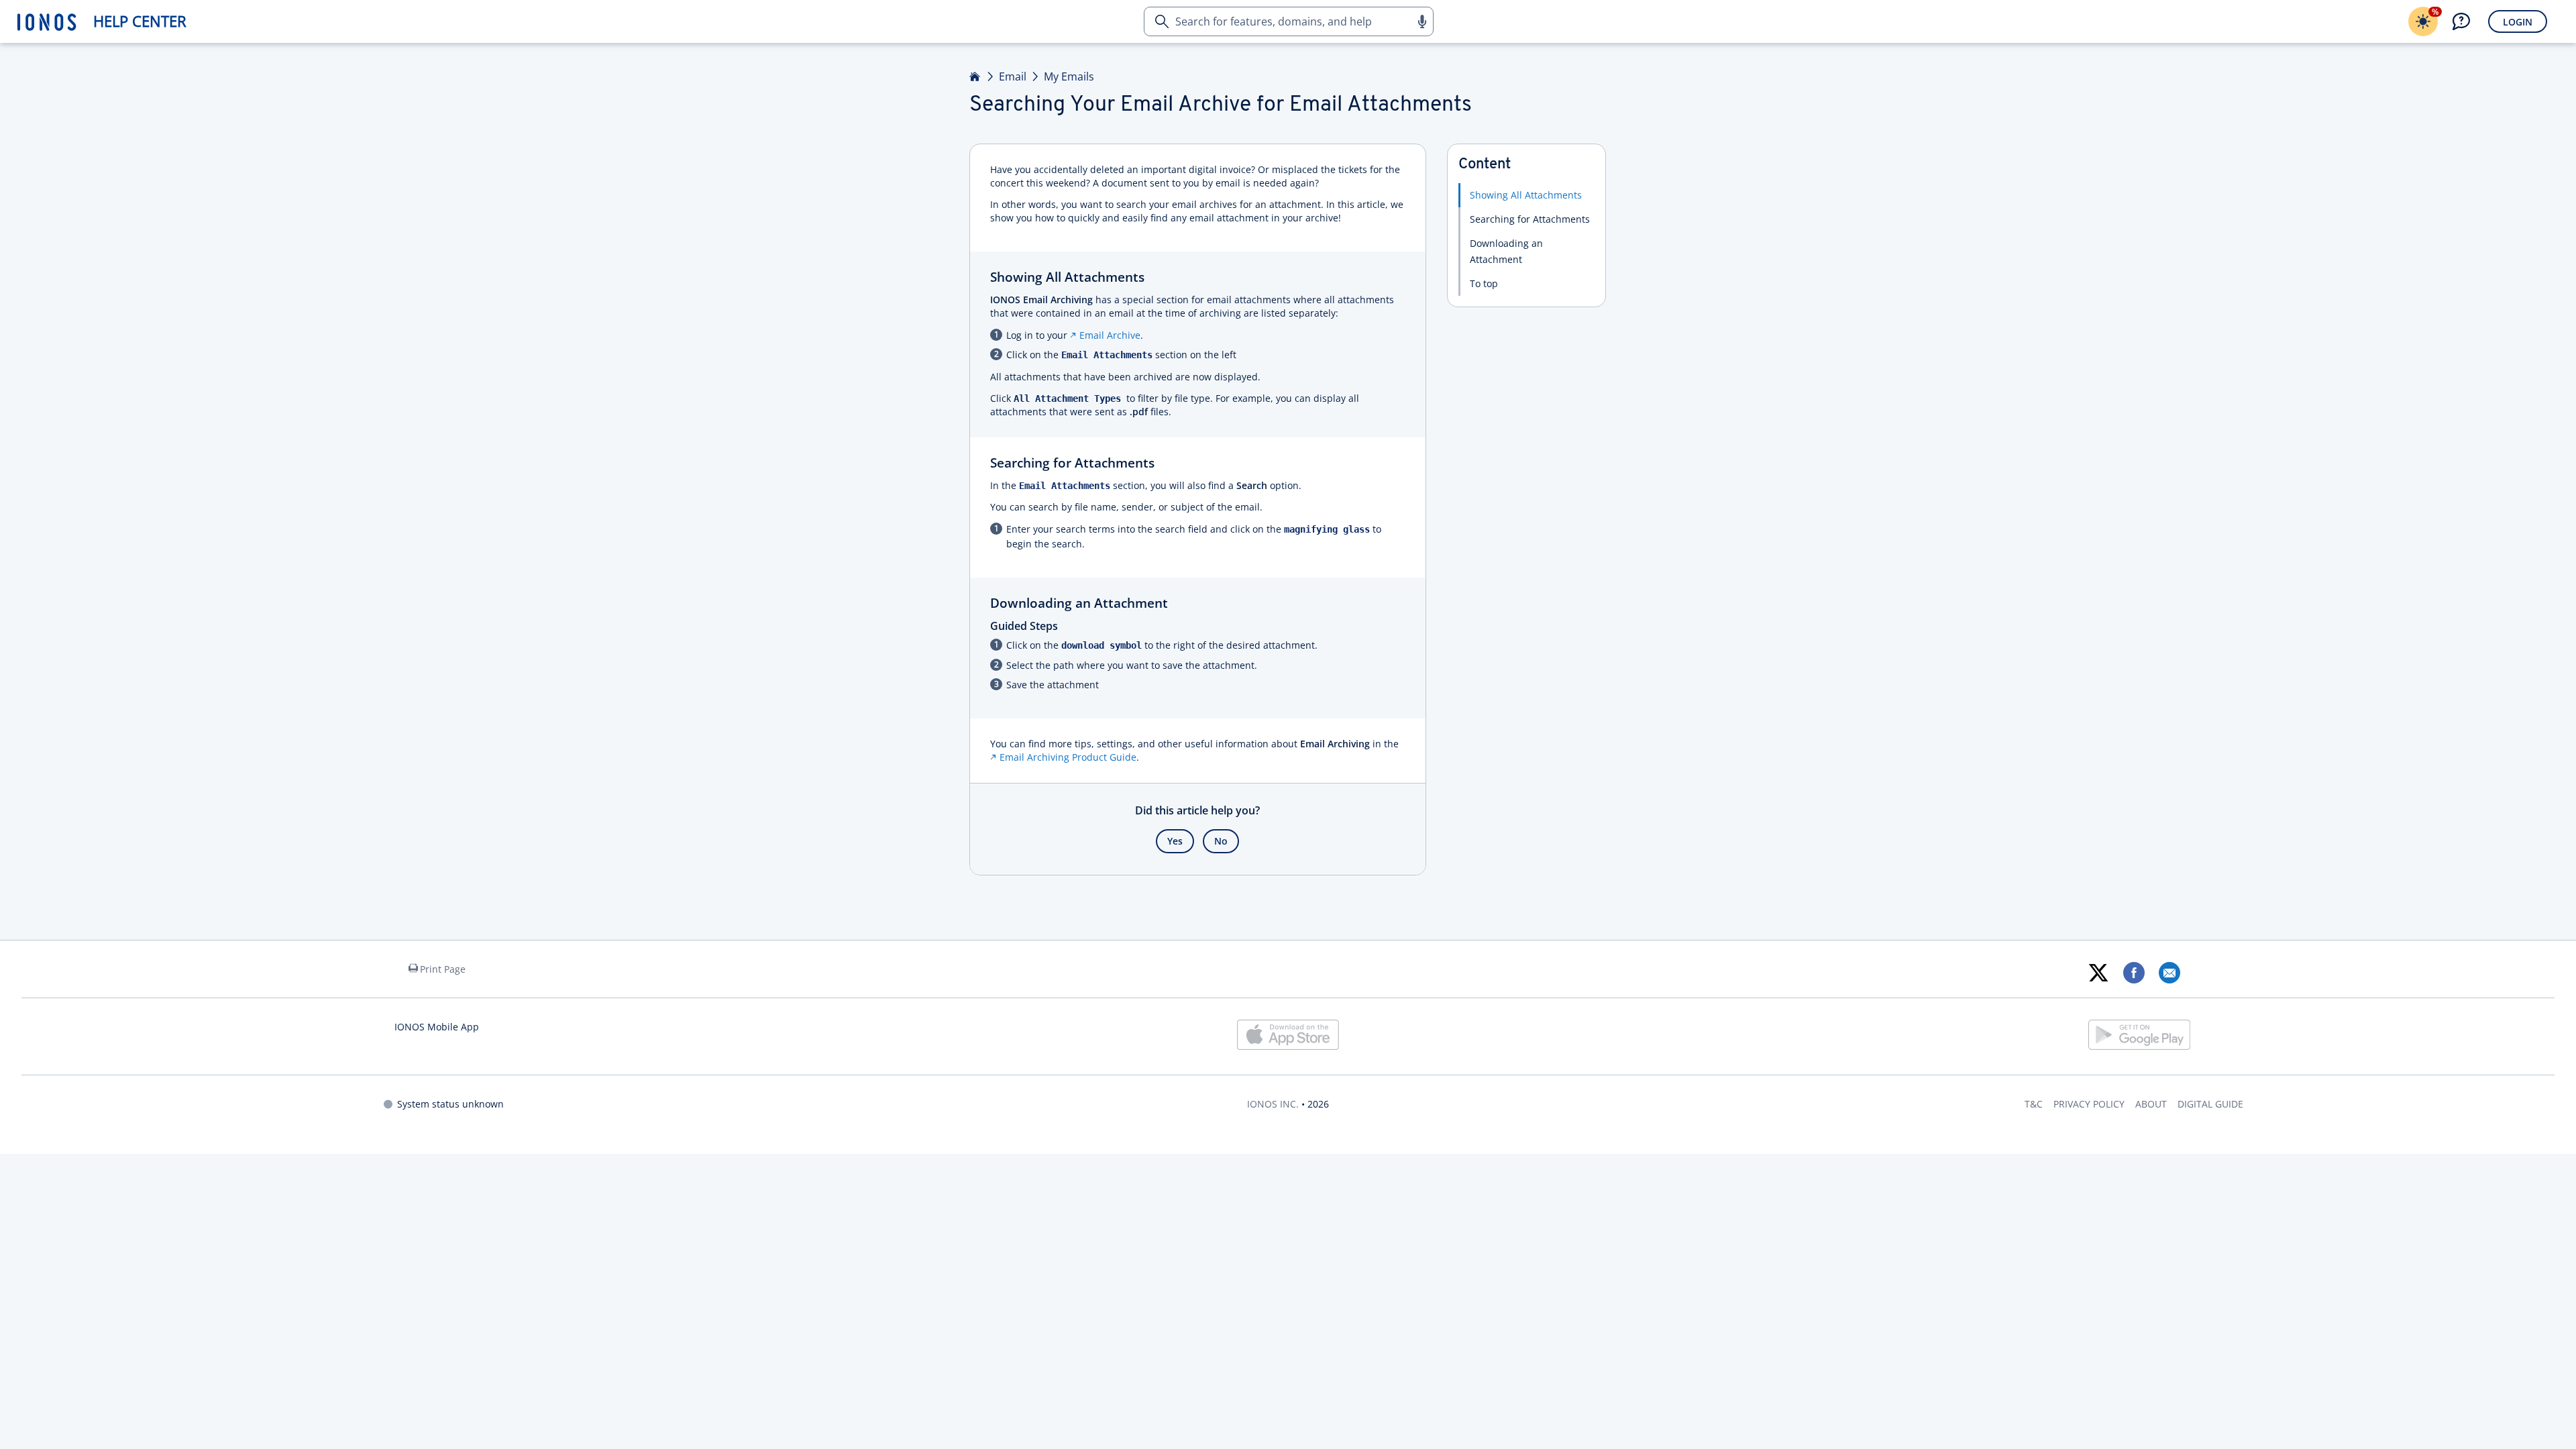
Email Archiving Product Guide (1068, 757)
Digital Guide (2210, 1104)
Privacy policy (2089, 1104)
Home (975, 76)
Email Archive (1110, 335)
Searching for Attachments (1530, 219)
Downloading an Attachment (1506, 251)
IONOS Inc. (1273, 1104)
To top (1484, 283)
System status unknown (450, 1104)
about (2151, 1104)
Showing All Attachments (1526, 195)
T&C (2034, 1104)
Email (1013, 76)
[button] (1421, 21)
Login (2518, 22)
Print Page (443, 969)
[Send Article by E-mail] (2169, 973)
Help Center (140, 21)
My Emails (1069, 76)
